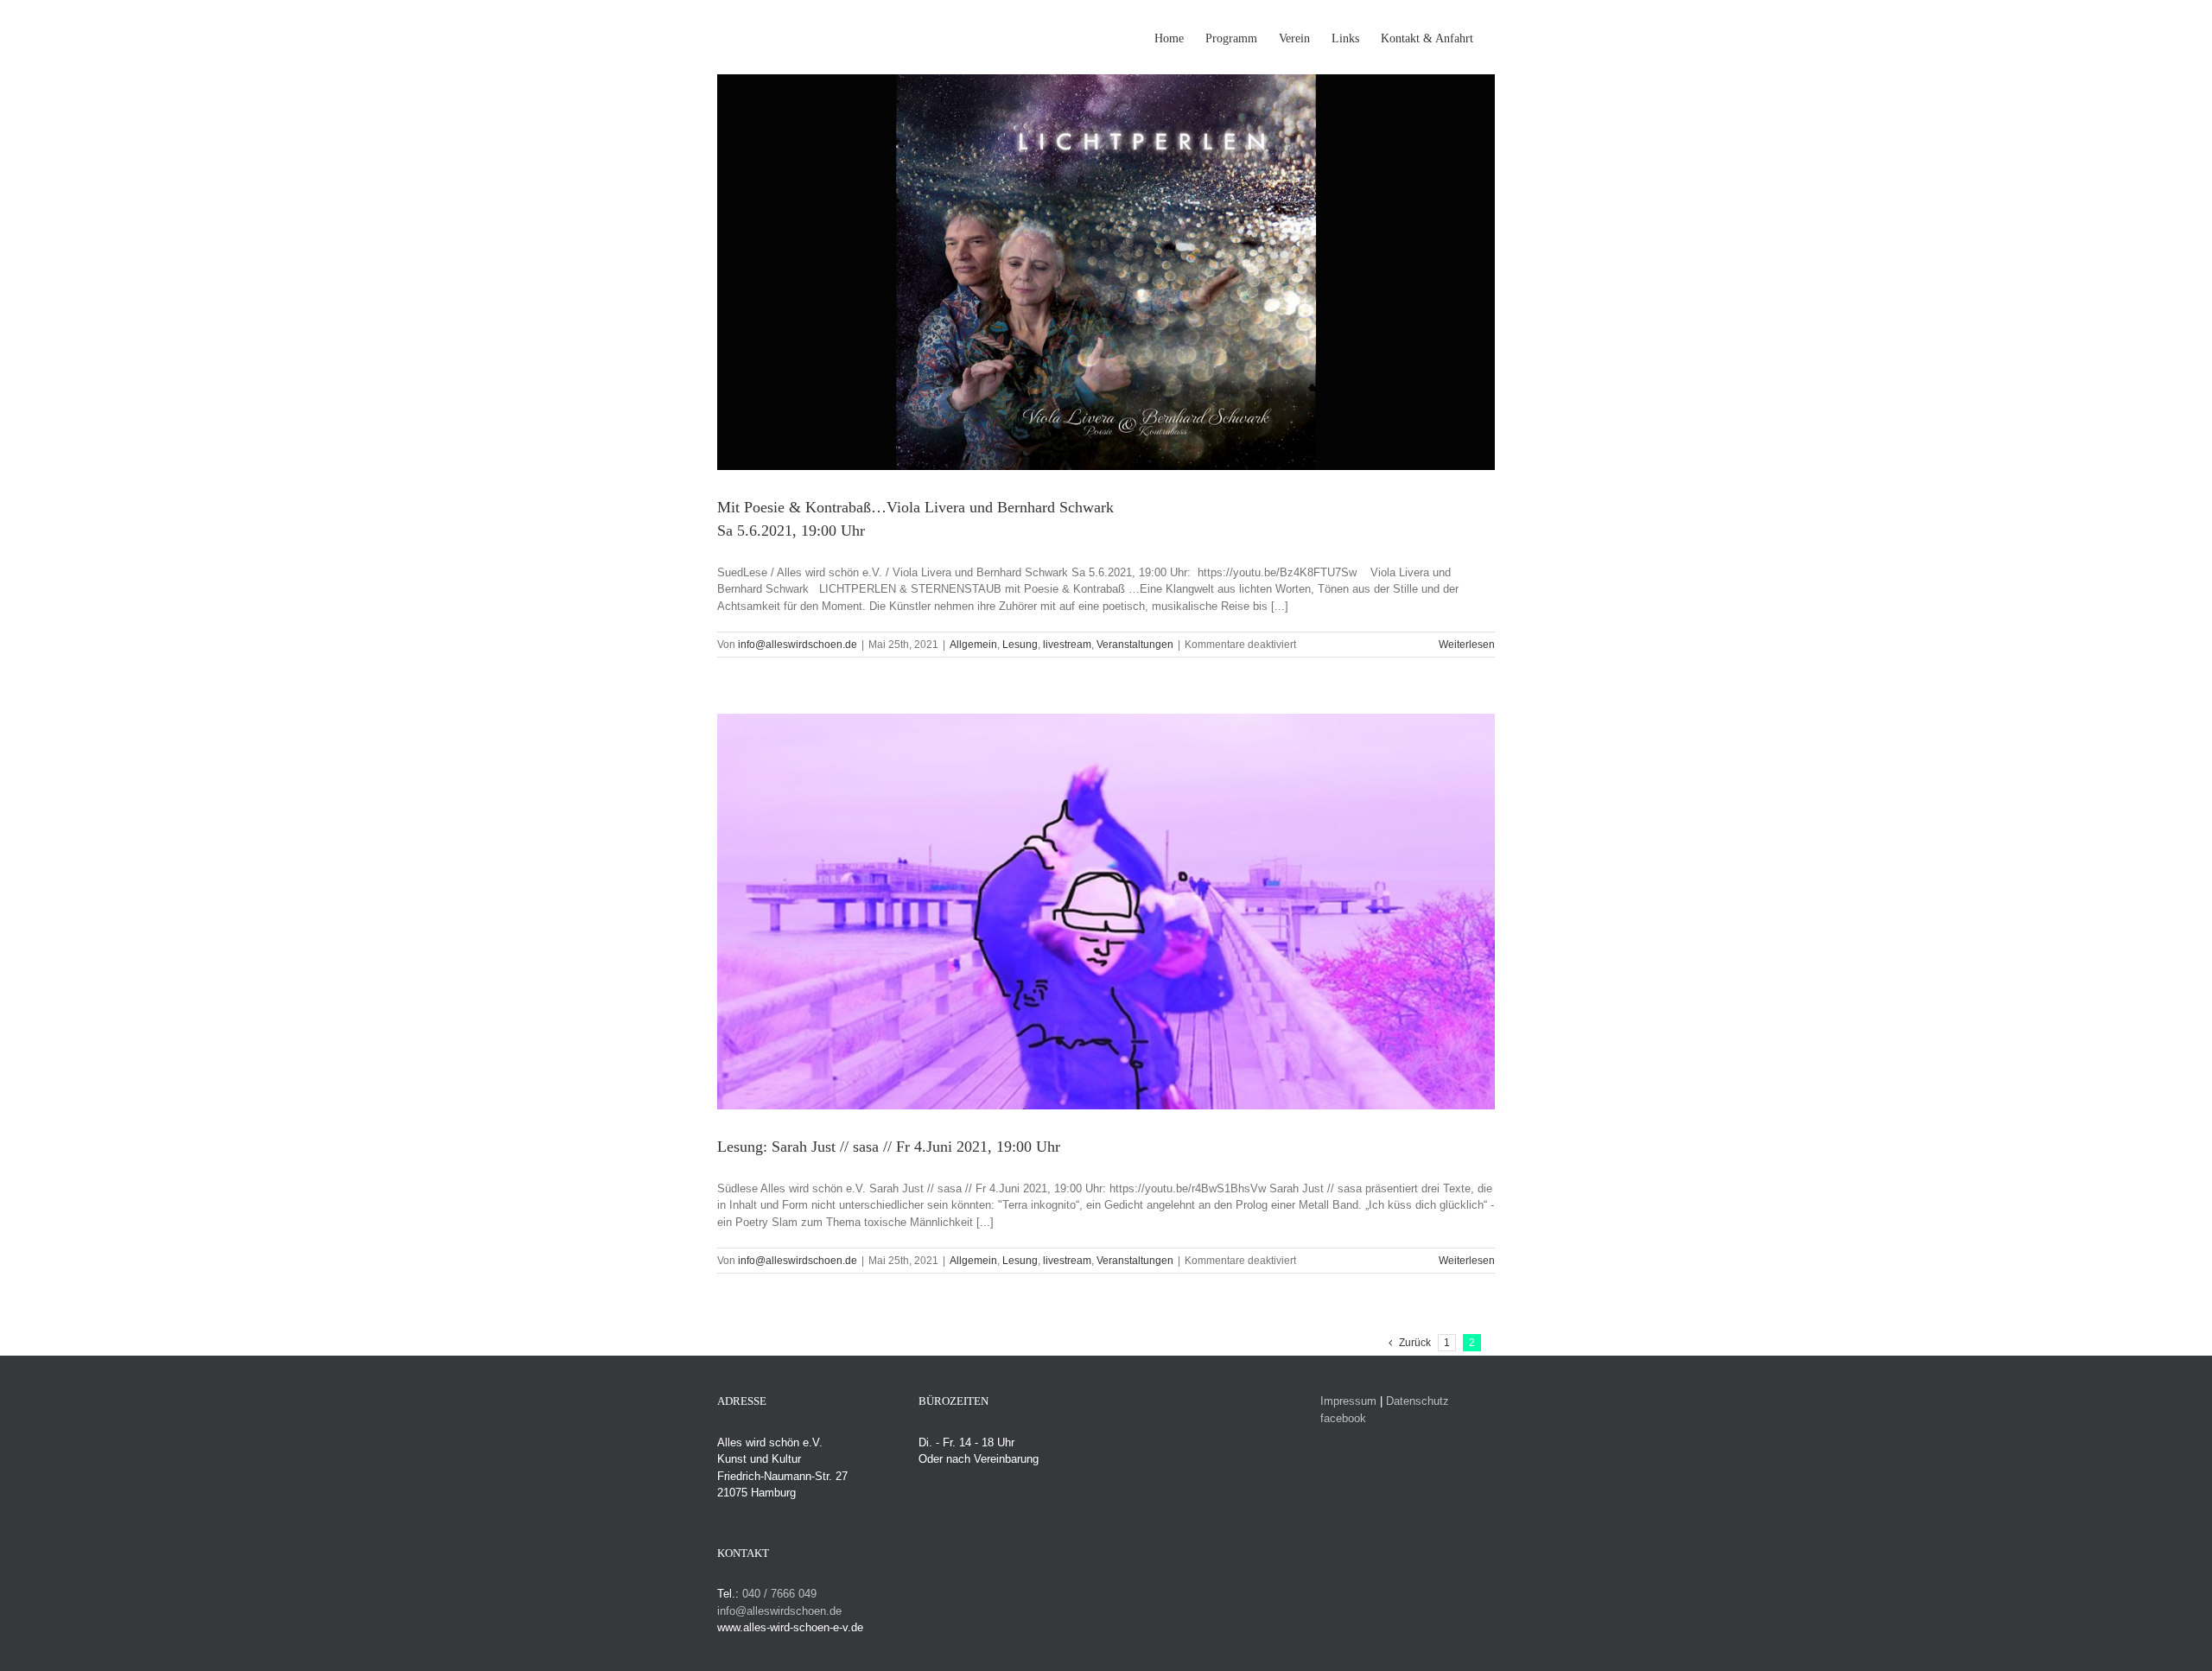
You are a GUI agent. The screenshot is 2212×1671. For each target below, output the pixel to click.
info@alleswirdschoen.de (798, 645)
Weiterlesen (1467, 645)
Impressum (1348, 1401)
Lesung (1020, 645)
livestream (1067, 645)
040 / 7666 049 (779, 1594)
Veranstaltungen (1135, 645)
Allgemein (973, 645)
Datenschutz (1417, 1401)
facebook (1343, 1418)
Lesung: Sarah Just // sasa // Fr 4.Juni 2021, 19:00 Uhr (889, 1147)
